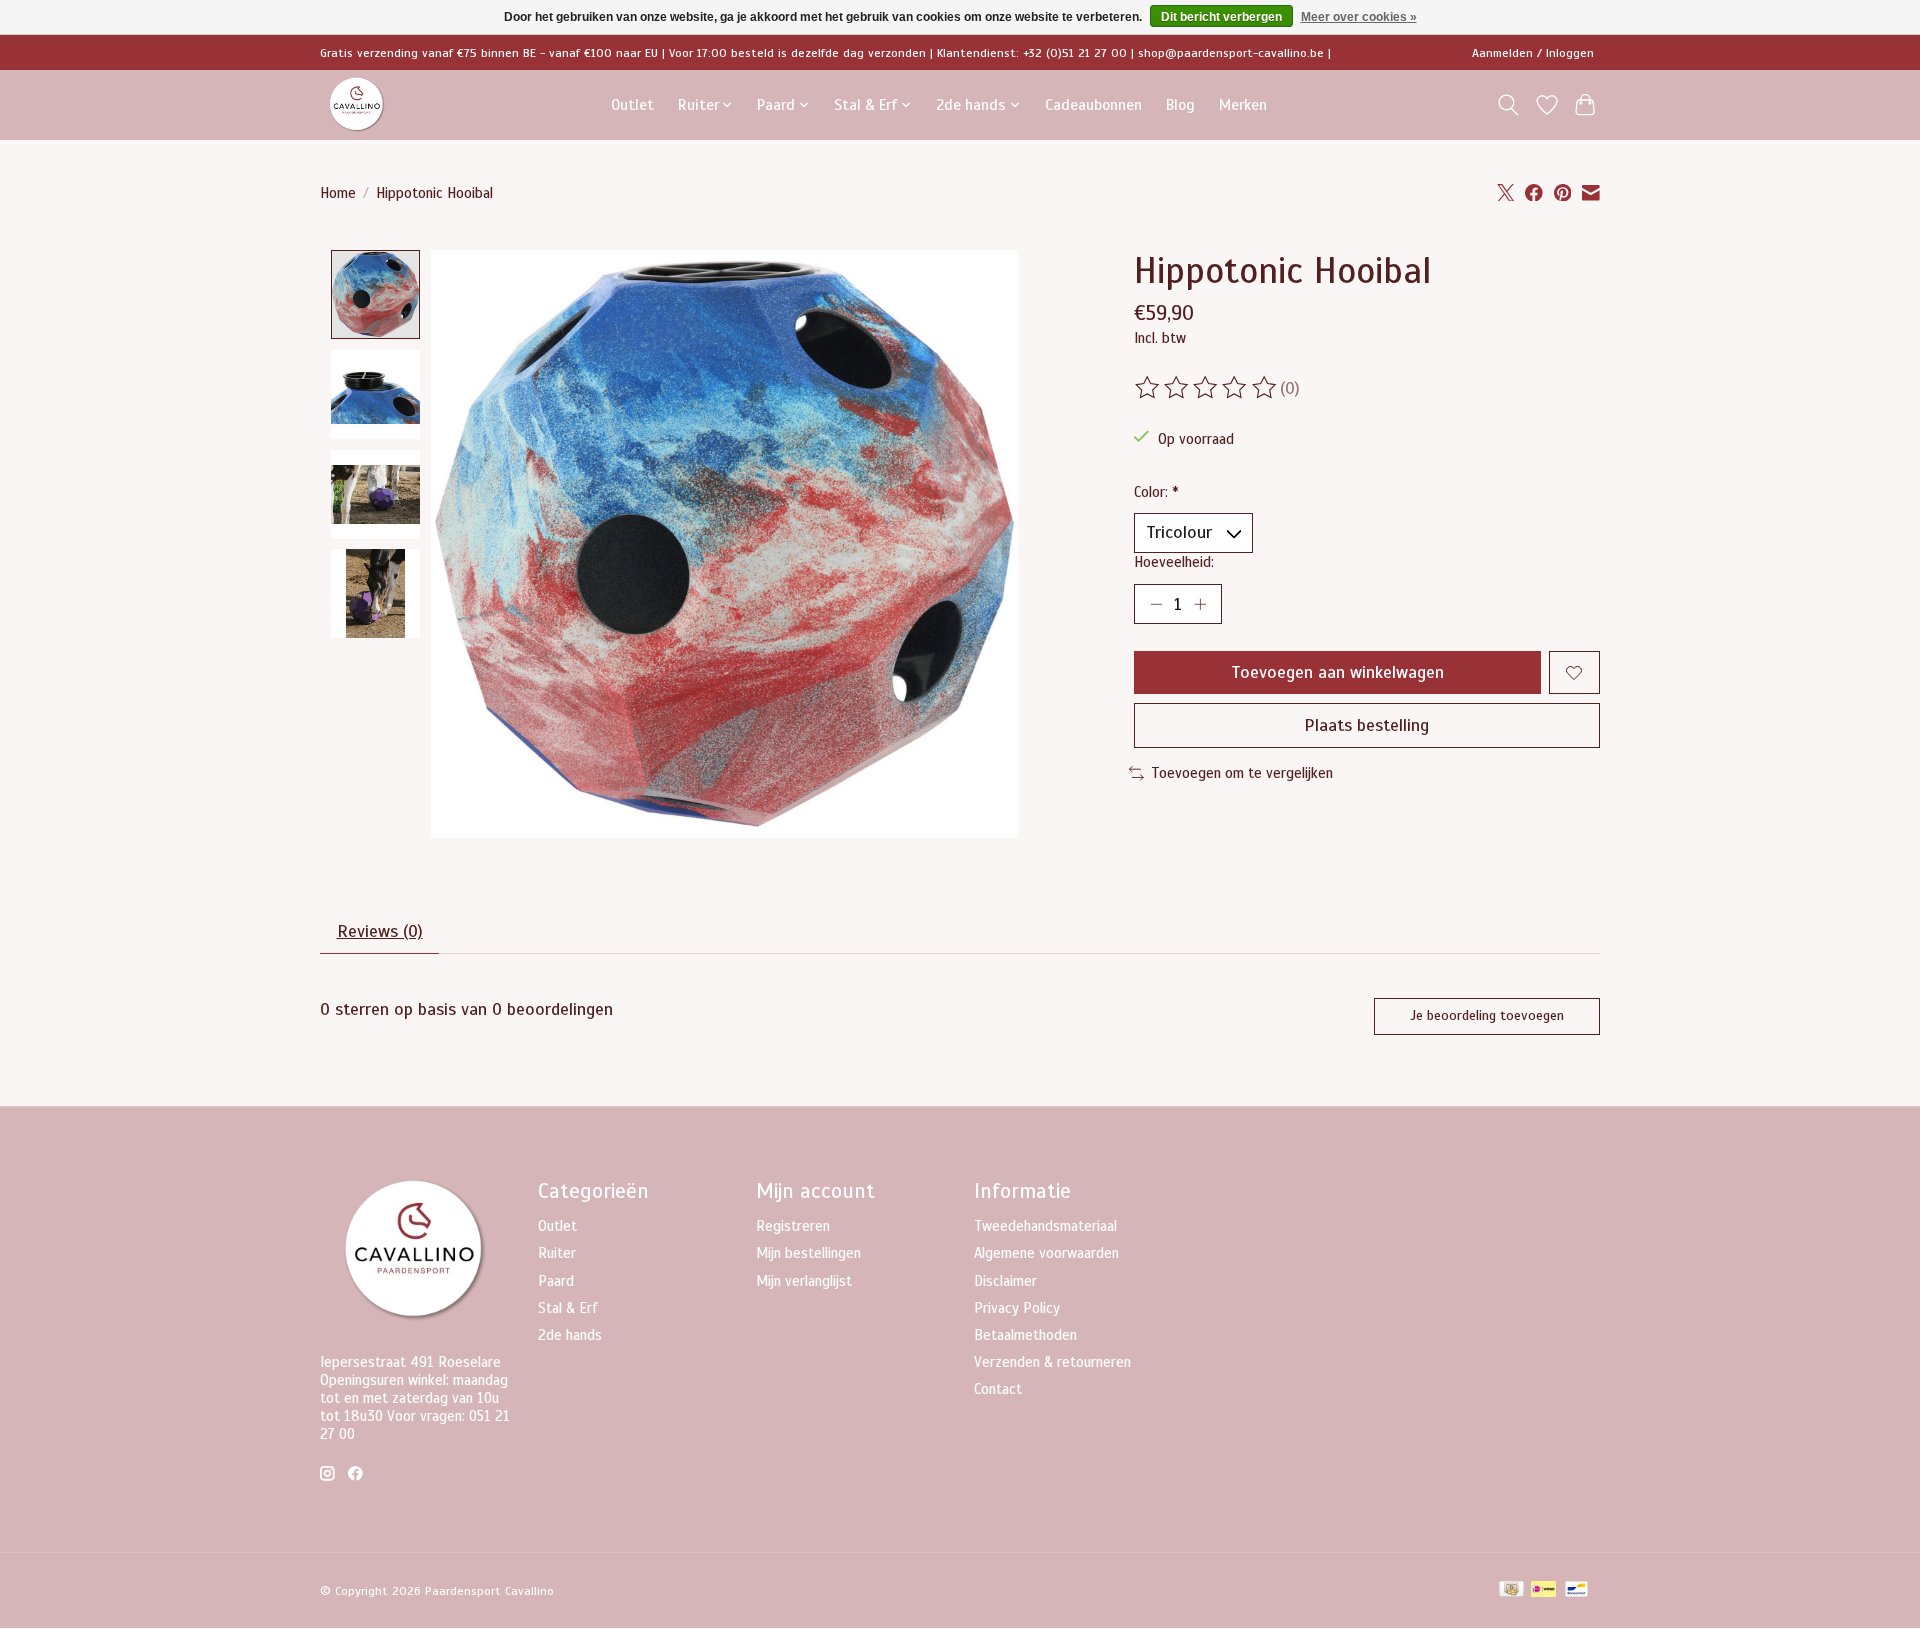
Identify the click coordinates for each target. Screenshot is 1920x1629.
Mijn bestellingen (808, 1253)
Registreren (793, 1226)
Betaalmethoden (1025, 1335)
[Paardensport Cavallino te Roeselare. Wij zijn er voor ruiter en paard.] (357, 104)
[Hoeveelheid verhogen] (1200, 604)
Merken (1243, 104)
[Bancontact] (1576, 1591)
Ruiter (557, 1253)
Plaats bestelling (1366, 725)
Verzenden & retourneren (1052, 1362)
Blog (1180, 104)
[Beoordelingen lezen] (1207, 388)
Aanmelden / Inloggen (1533, 53)
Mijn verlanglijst (804, 1281)
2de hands (570, 1335)
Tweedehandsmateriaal (1045, 1226)
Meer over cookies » (1359, 17)
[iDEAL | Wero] (1543, 1591)
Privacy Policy (1017, 1308)
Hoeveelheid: (1174, 562)
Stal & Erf (568, 1308)
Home (338, 193)
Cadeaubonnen (1093, 104)
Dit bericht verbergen (1221, 17)
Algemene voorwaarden (1046, 1253)
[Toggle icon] (1508, 105)
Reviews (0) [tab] (380, 931)
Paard (556, 1281)
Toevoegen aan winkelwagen (1337, 672)
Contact (998, 1389)
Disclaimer (1005, 1281)
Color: (1156, 492)
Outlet (632, 104)
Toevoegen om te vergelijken (1242, 773)
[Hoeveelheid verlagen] (1156, 604)
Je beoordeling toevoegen (1487, 1015)
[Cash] (1511, 1591)
